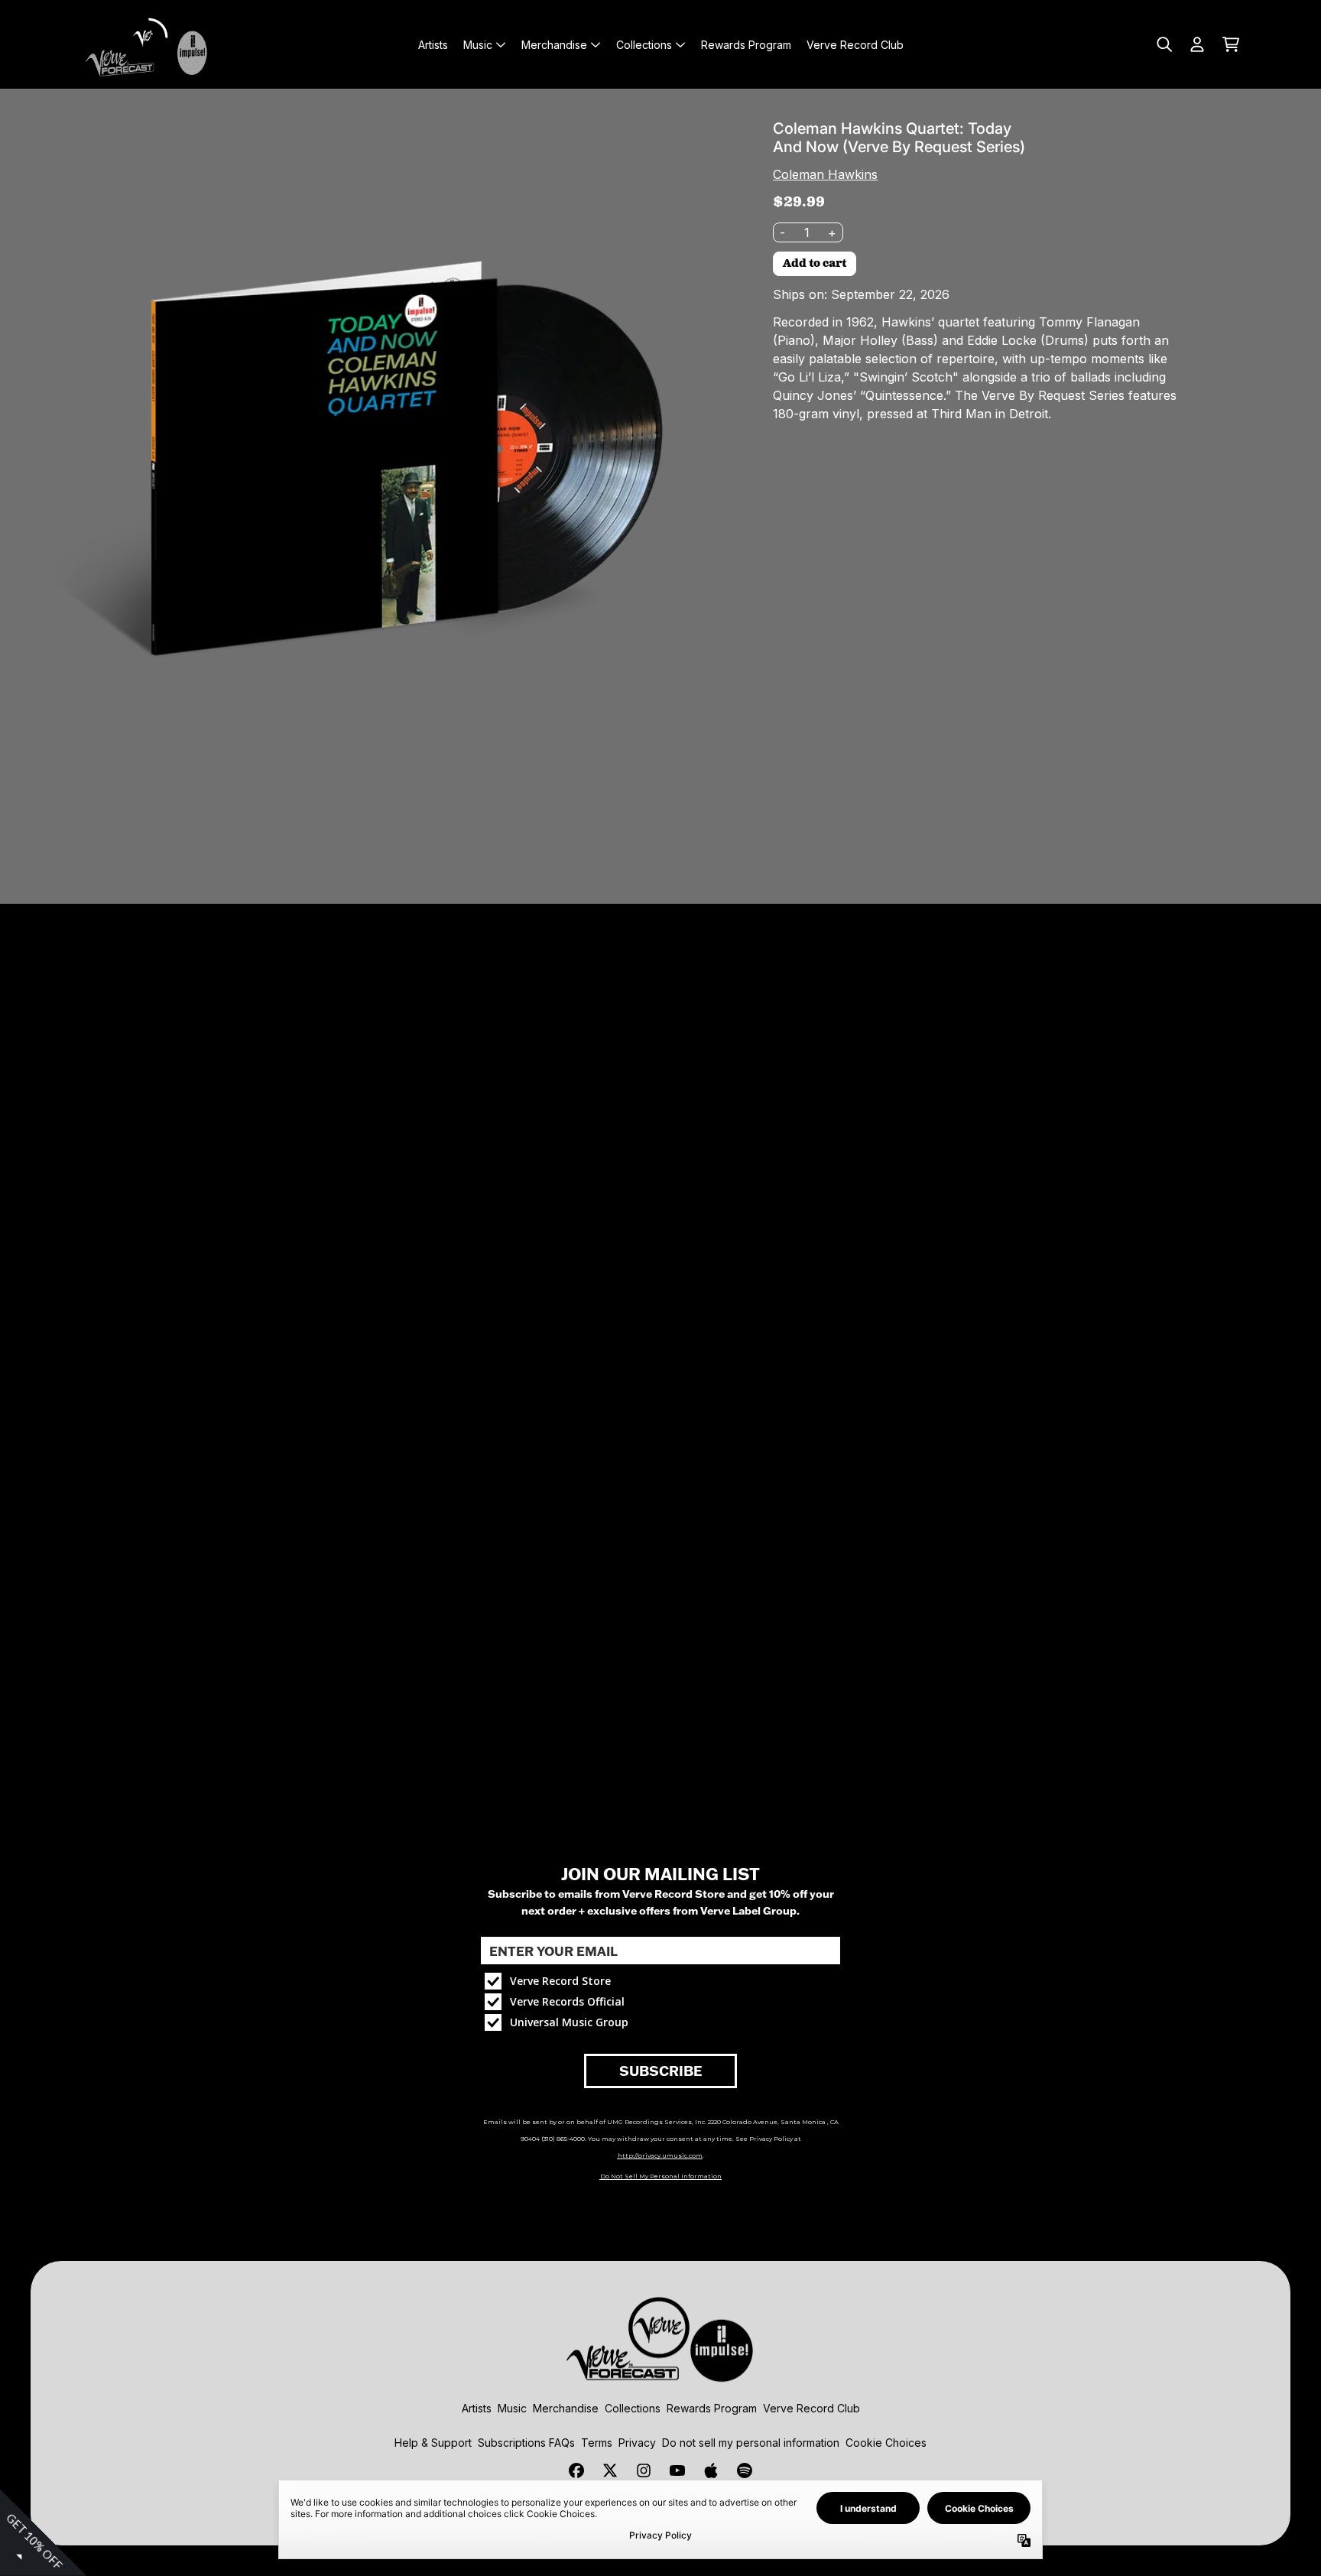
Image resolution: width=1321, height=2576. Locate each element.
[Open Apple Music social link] (711, 2470)
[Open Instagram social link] (644, 2470)
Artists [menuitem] (433, 45)
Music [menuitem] (478, 45)
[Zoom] (374, 463)
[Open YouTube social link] (677, 2470)
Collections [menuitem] (644, 45)
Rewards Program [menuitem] (746, 45)
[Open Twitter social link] (610, 2470)
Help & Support (433, 2443)
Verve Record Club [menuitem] (855, 45)
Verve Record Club (811, 2408)
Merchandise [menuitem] (554, 45)
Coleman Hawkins (825, 174)
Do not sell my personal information (751, 2443)
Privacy (637, 2443)
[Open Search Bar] (1164, 44)
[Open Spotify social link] (745, 2470)
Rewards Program (712, 2408)
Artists (477, 2408)
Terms (597, 2443)
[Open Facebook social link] (576, 2470)
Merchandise (566, 2408)
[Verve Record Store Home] (150, 44)
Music (512, 2408)
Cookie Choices (886, 2443)
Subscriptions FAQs (526, 2443)
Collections (633, 2408)
